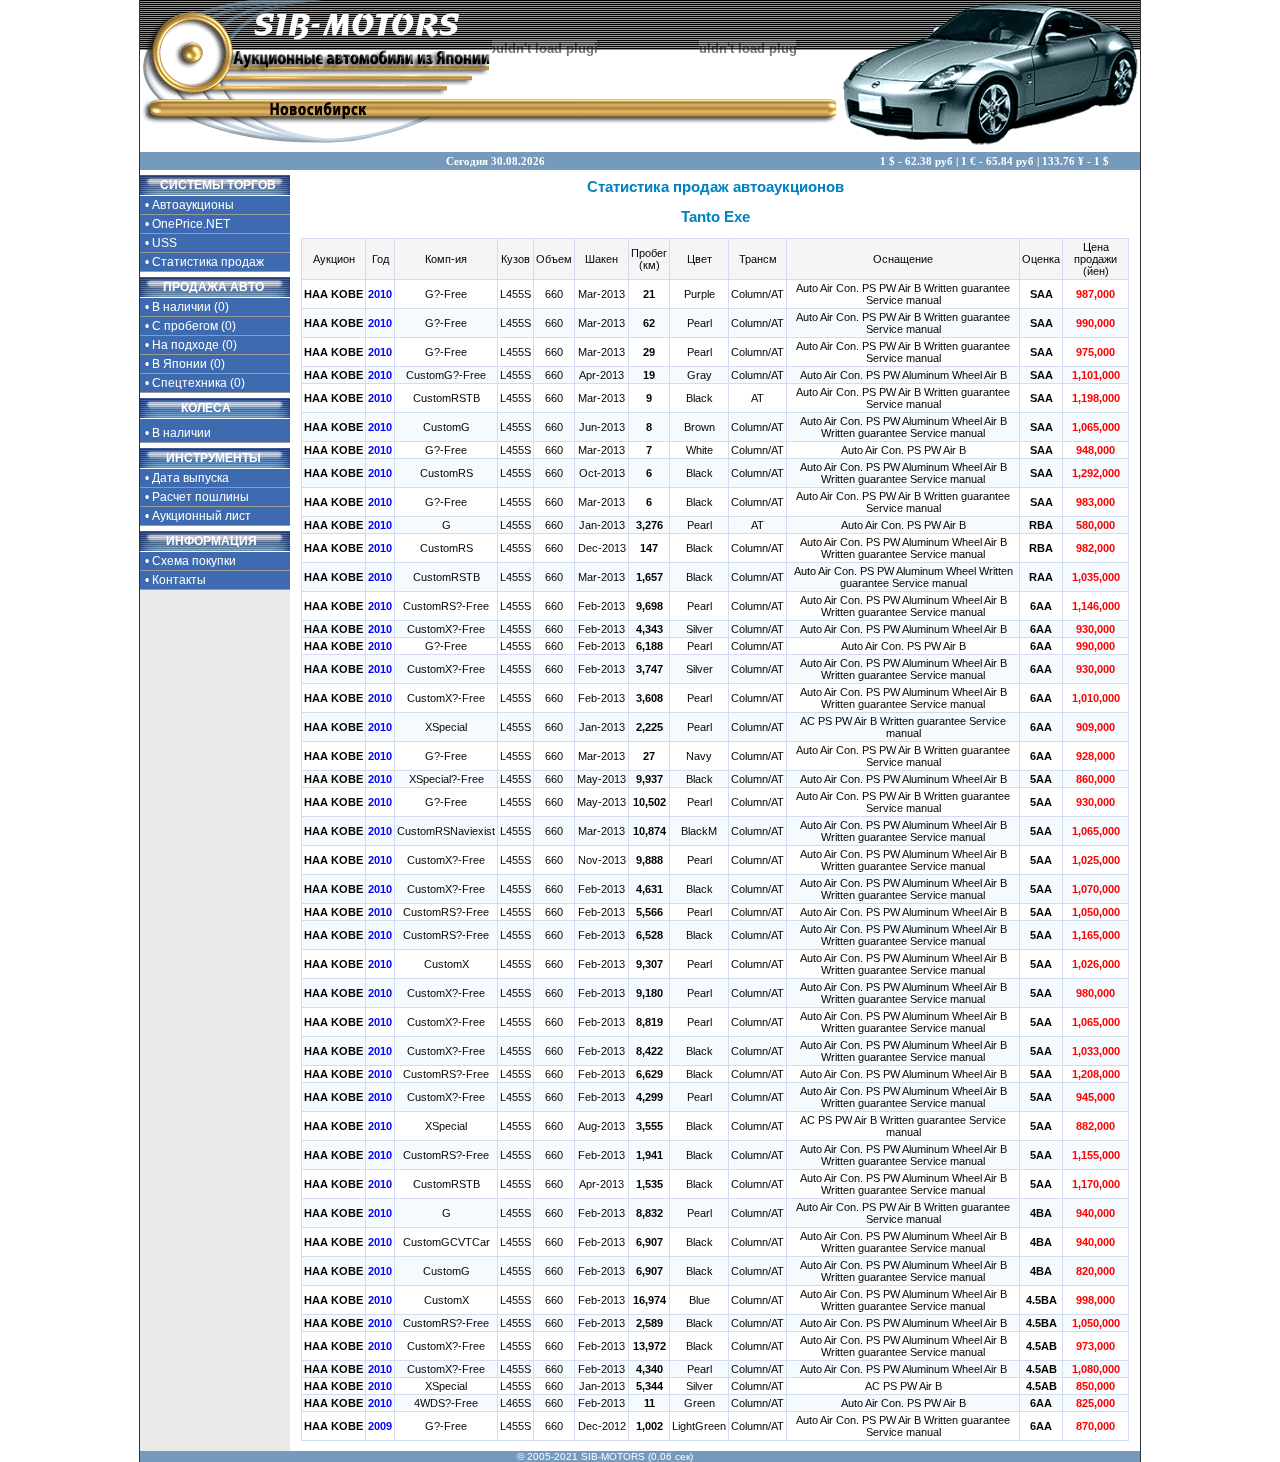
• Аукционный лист (198, 516)
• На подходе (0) (191, 345)
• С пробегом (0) (190, 326)
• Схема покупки (190, 561)
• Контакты (175, 580)
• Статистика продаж (204, 262)
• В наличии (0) (187, 307)
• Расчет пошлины (197, 497)
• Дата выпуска (187, 478)
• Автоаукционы (189, 205)
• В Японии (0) (185, 364)
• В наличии (178, 433)
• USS (161, 243)
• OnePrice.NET (187, 224)
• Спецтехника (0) (195, 383)
